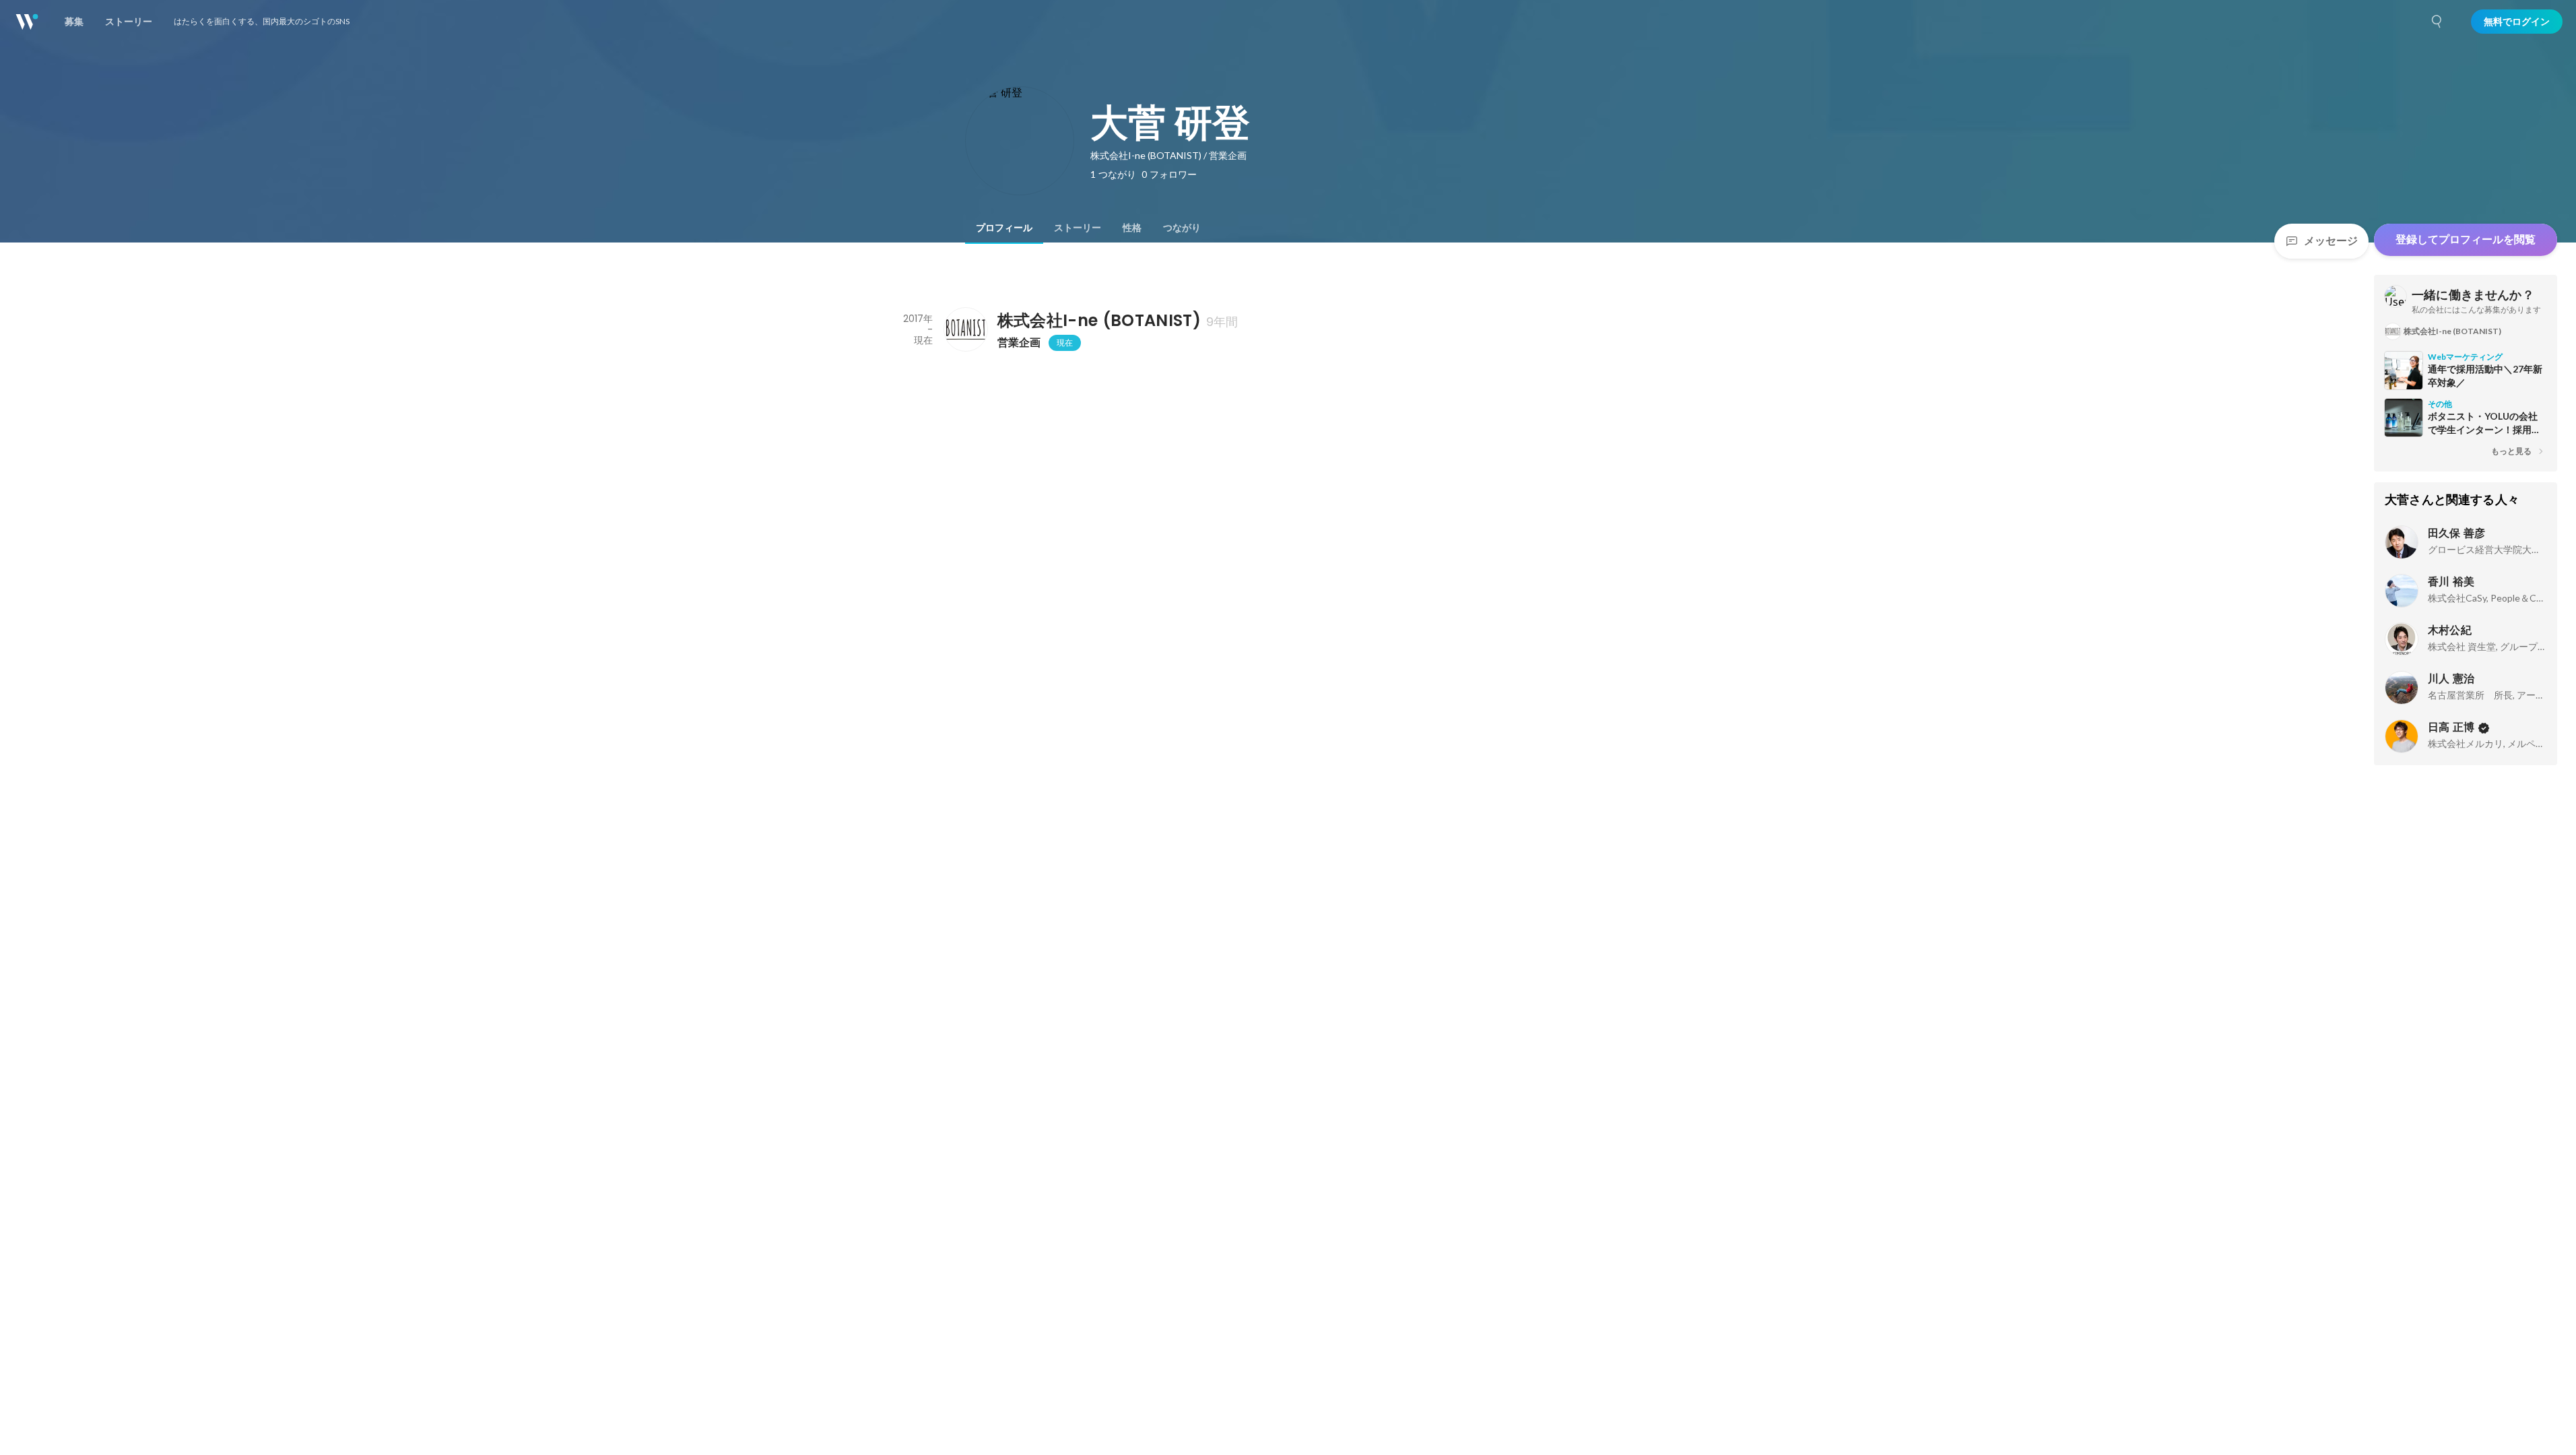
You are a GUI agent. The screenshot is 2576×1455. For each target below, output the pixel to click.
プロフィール (1004, 228)
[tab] (1004, 228)
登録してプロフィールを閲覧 (2466, 239)
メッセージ (2331, 241)
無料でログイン (2517, 22)
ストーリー (1078, 228)
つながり (1182, 228)
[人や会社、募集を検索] (2437, 22)
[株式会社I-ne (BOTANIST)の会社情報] (965, 329)
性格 (1132, 228)
